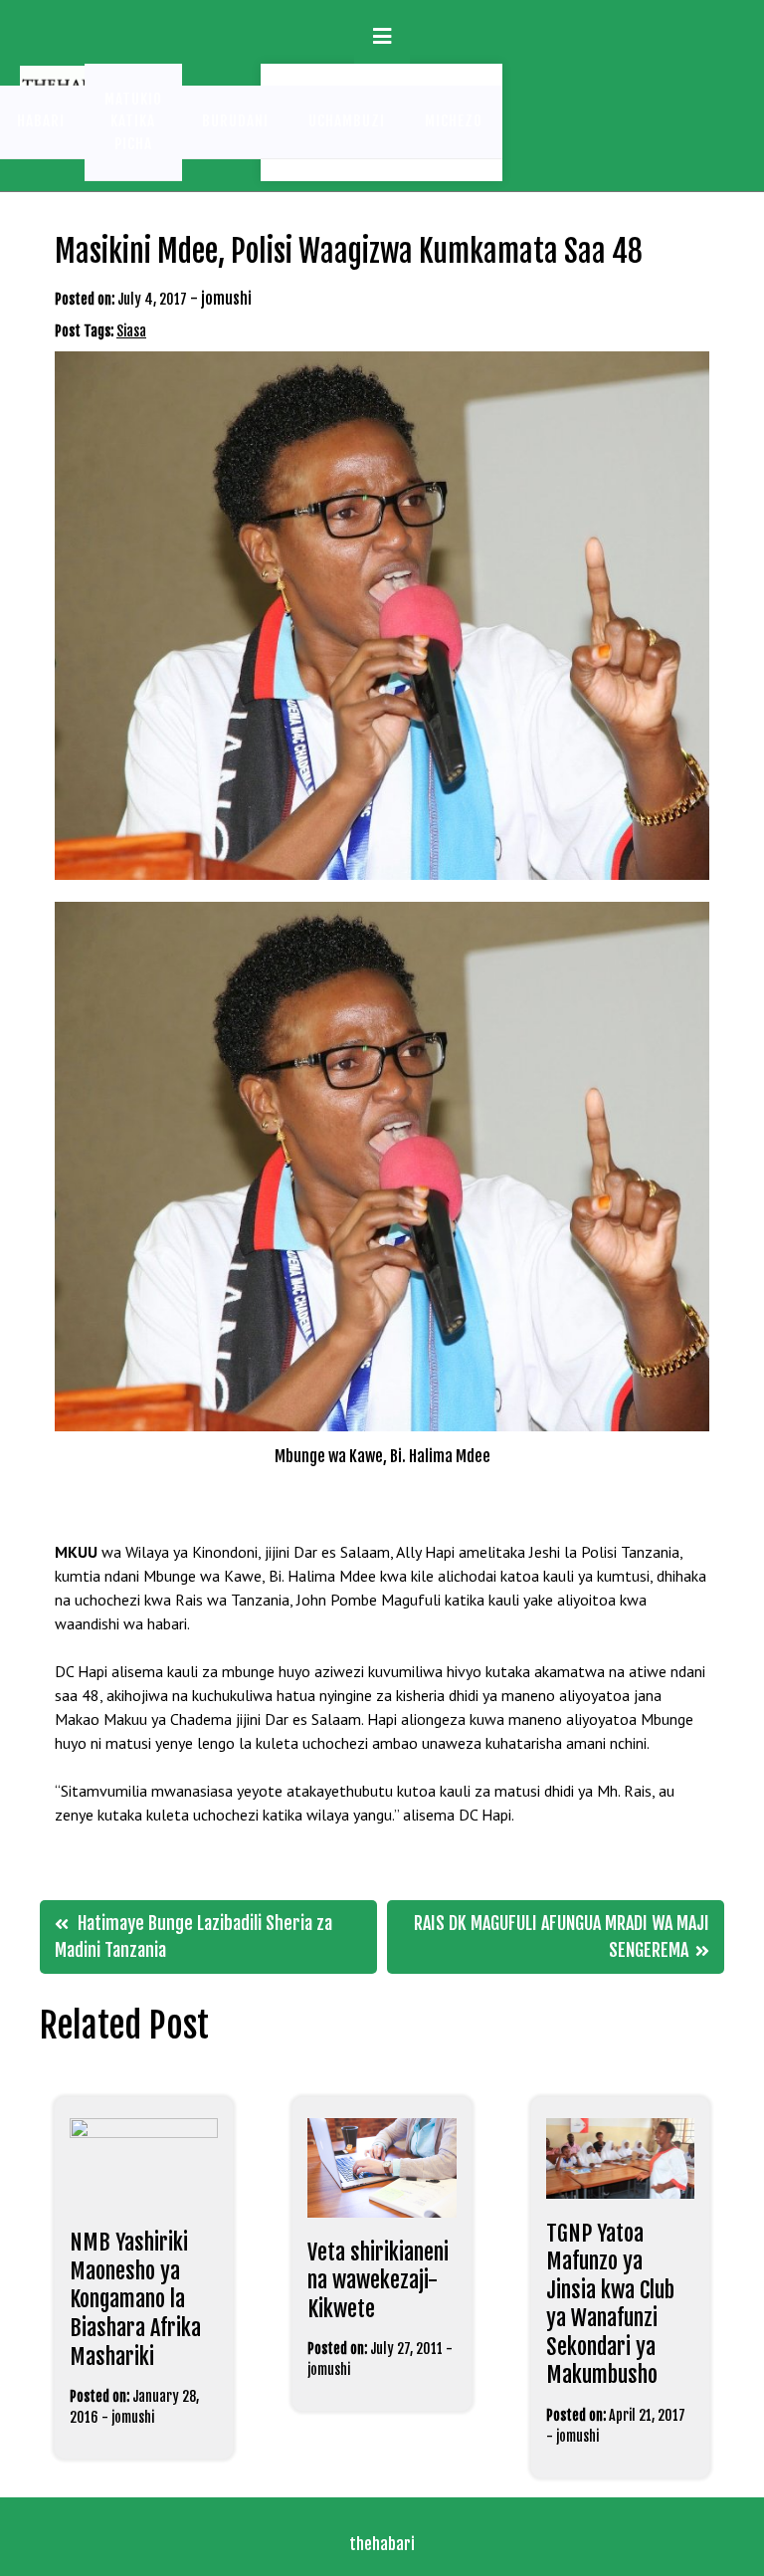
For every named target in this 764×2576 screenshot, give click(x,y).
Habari (41, 121)
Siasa (131, 331)
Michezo (454, 121)
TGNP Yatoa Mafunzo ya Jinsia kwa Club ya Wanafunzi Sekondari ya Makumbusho (610, 2304)
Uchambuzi (347, 121)
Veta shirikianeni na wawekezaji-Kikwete (378, 2280)
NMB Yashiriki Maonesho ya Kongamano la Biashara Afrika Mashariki (135, 2299)
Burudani (235, 121)
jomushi (226, 299)
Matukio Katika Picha (133, 121)
